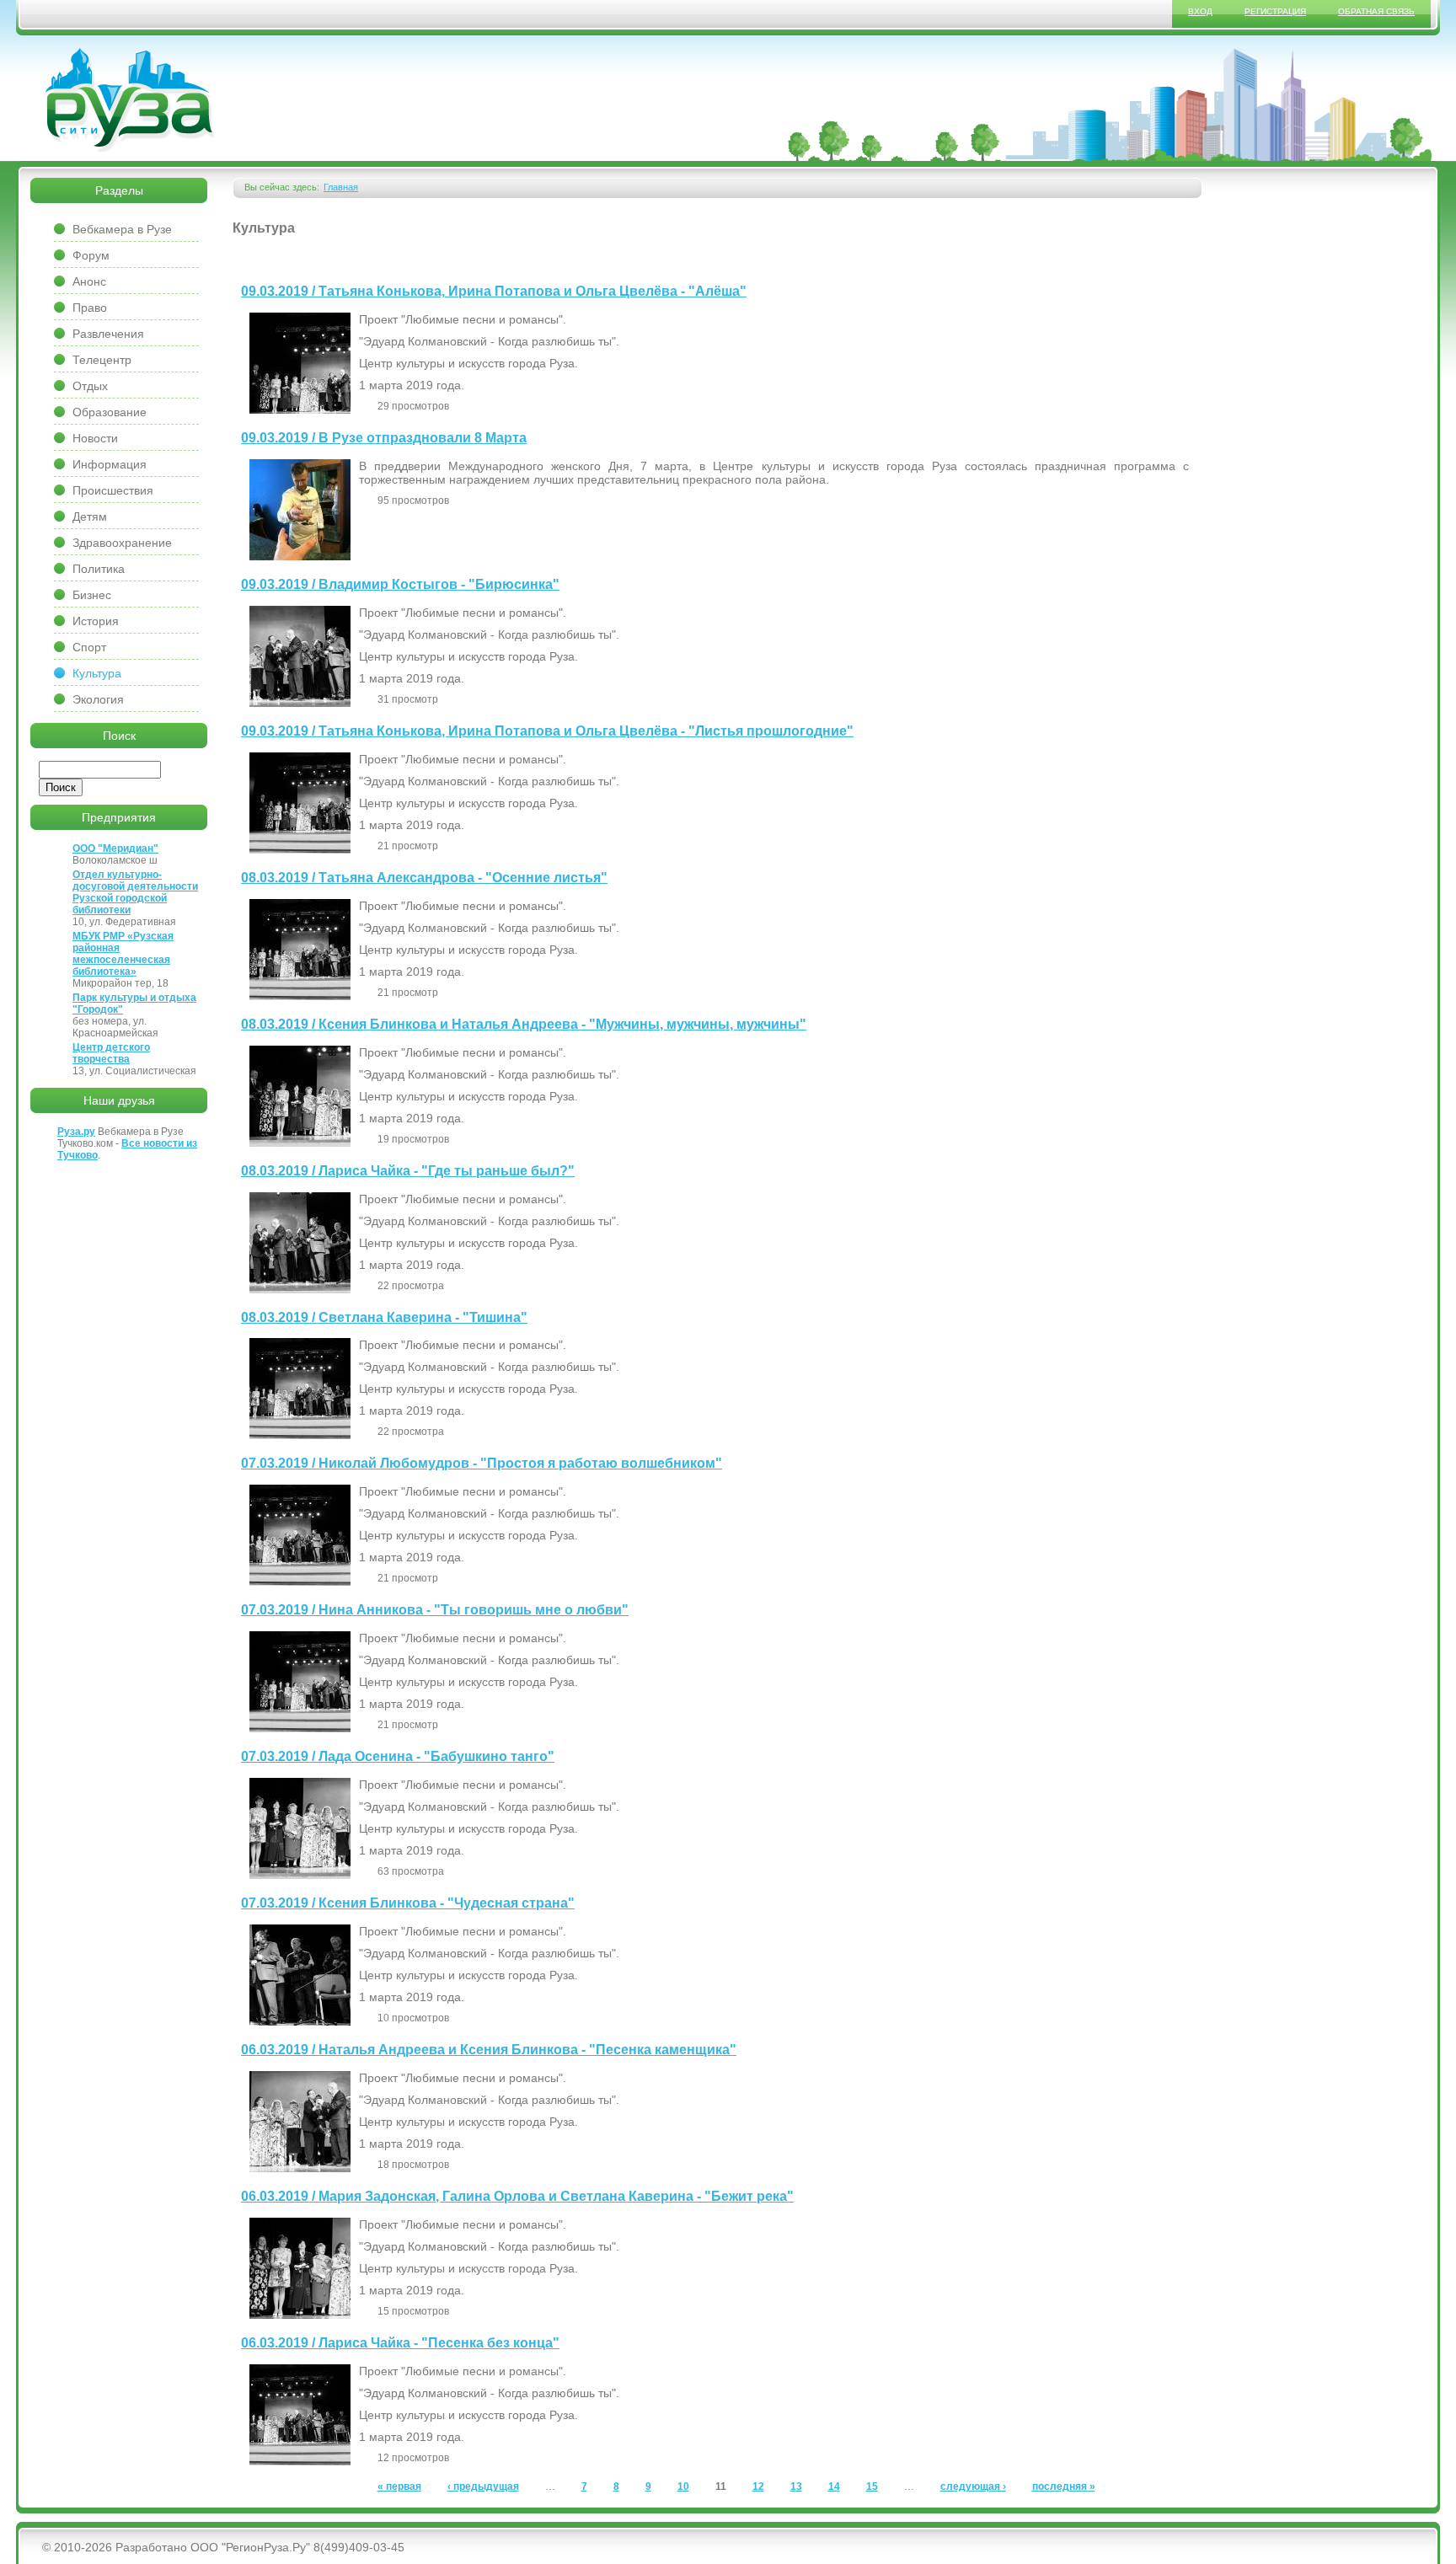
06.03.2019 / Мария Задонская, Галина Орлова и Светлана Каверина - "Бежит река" (517, 2196)
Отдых (90, 386)
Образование (110, 412)
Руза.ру (76, 1132)
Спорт (89, 647)
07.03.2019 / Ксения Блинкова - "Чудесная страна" (408, 1903)
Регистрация (1275, 11)
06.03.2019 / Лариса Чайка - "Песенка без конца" (400, 2343)
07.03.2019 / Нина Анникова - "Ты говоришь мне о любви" (435, 1610)
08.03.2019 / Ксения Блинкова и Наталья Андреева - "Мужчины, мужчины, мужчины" (524, 1024)
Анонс (89, 281)
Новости (95, 438)
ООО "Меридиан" (115, 848)
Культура (97, 673)
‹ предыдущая (483, 2486)
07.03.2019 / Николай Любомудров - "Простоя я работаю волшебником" (482, 1463)
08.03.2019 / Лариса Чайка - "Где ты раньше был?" (408, 1171)
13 (796, 2486)
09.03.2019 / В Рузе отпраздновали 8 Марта (384, 438)
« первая (399, 2486)
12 (758, 2486)
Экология (98, 699)
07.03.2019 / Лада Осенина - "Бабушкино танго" (398, 1756)
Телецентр (102, 360)
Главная (341, 187)
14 (834, 2486)
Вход (1200, 11)
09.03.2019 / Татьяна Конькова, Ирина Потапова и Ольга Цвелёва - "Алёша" (494, 291)
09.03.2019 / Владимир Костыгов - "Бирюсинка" (400, 584)
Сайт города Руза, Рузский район (131, 100)
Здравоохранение (122, 543)
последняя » (1064, 2486)
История (96, 621)
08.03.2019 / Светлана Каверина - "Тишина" (384, 1317)
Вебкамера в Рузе (122, 229)
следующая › (973, 2486)
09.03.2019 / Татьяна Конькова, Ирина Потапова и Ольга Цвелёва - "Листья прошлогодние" (547, 731)
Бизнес (92, 595)
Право (90, 308)
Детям (90, 517)
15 (872, 2486)
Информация (110, 464)
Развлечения (108, 334)
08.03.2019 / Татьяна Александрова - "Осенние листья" (424, 878)
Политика (99, 569)
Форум (91, 255)
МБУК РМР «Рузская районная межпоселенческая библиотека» (123, 954)
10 (683, 2486)
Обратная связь (1376, 11)
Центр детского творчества (111, 1053)
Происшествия (113, 490)
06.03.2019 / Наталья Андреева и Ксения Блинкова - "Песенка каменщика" (489, 2050)
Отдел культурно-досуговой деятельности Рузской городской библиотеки (135, 892)
